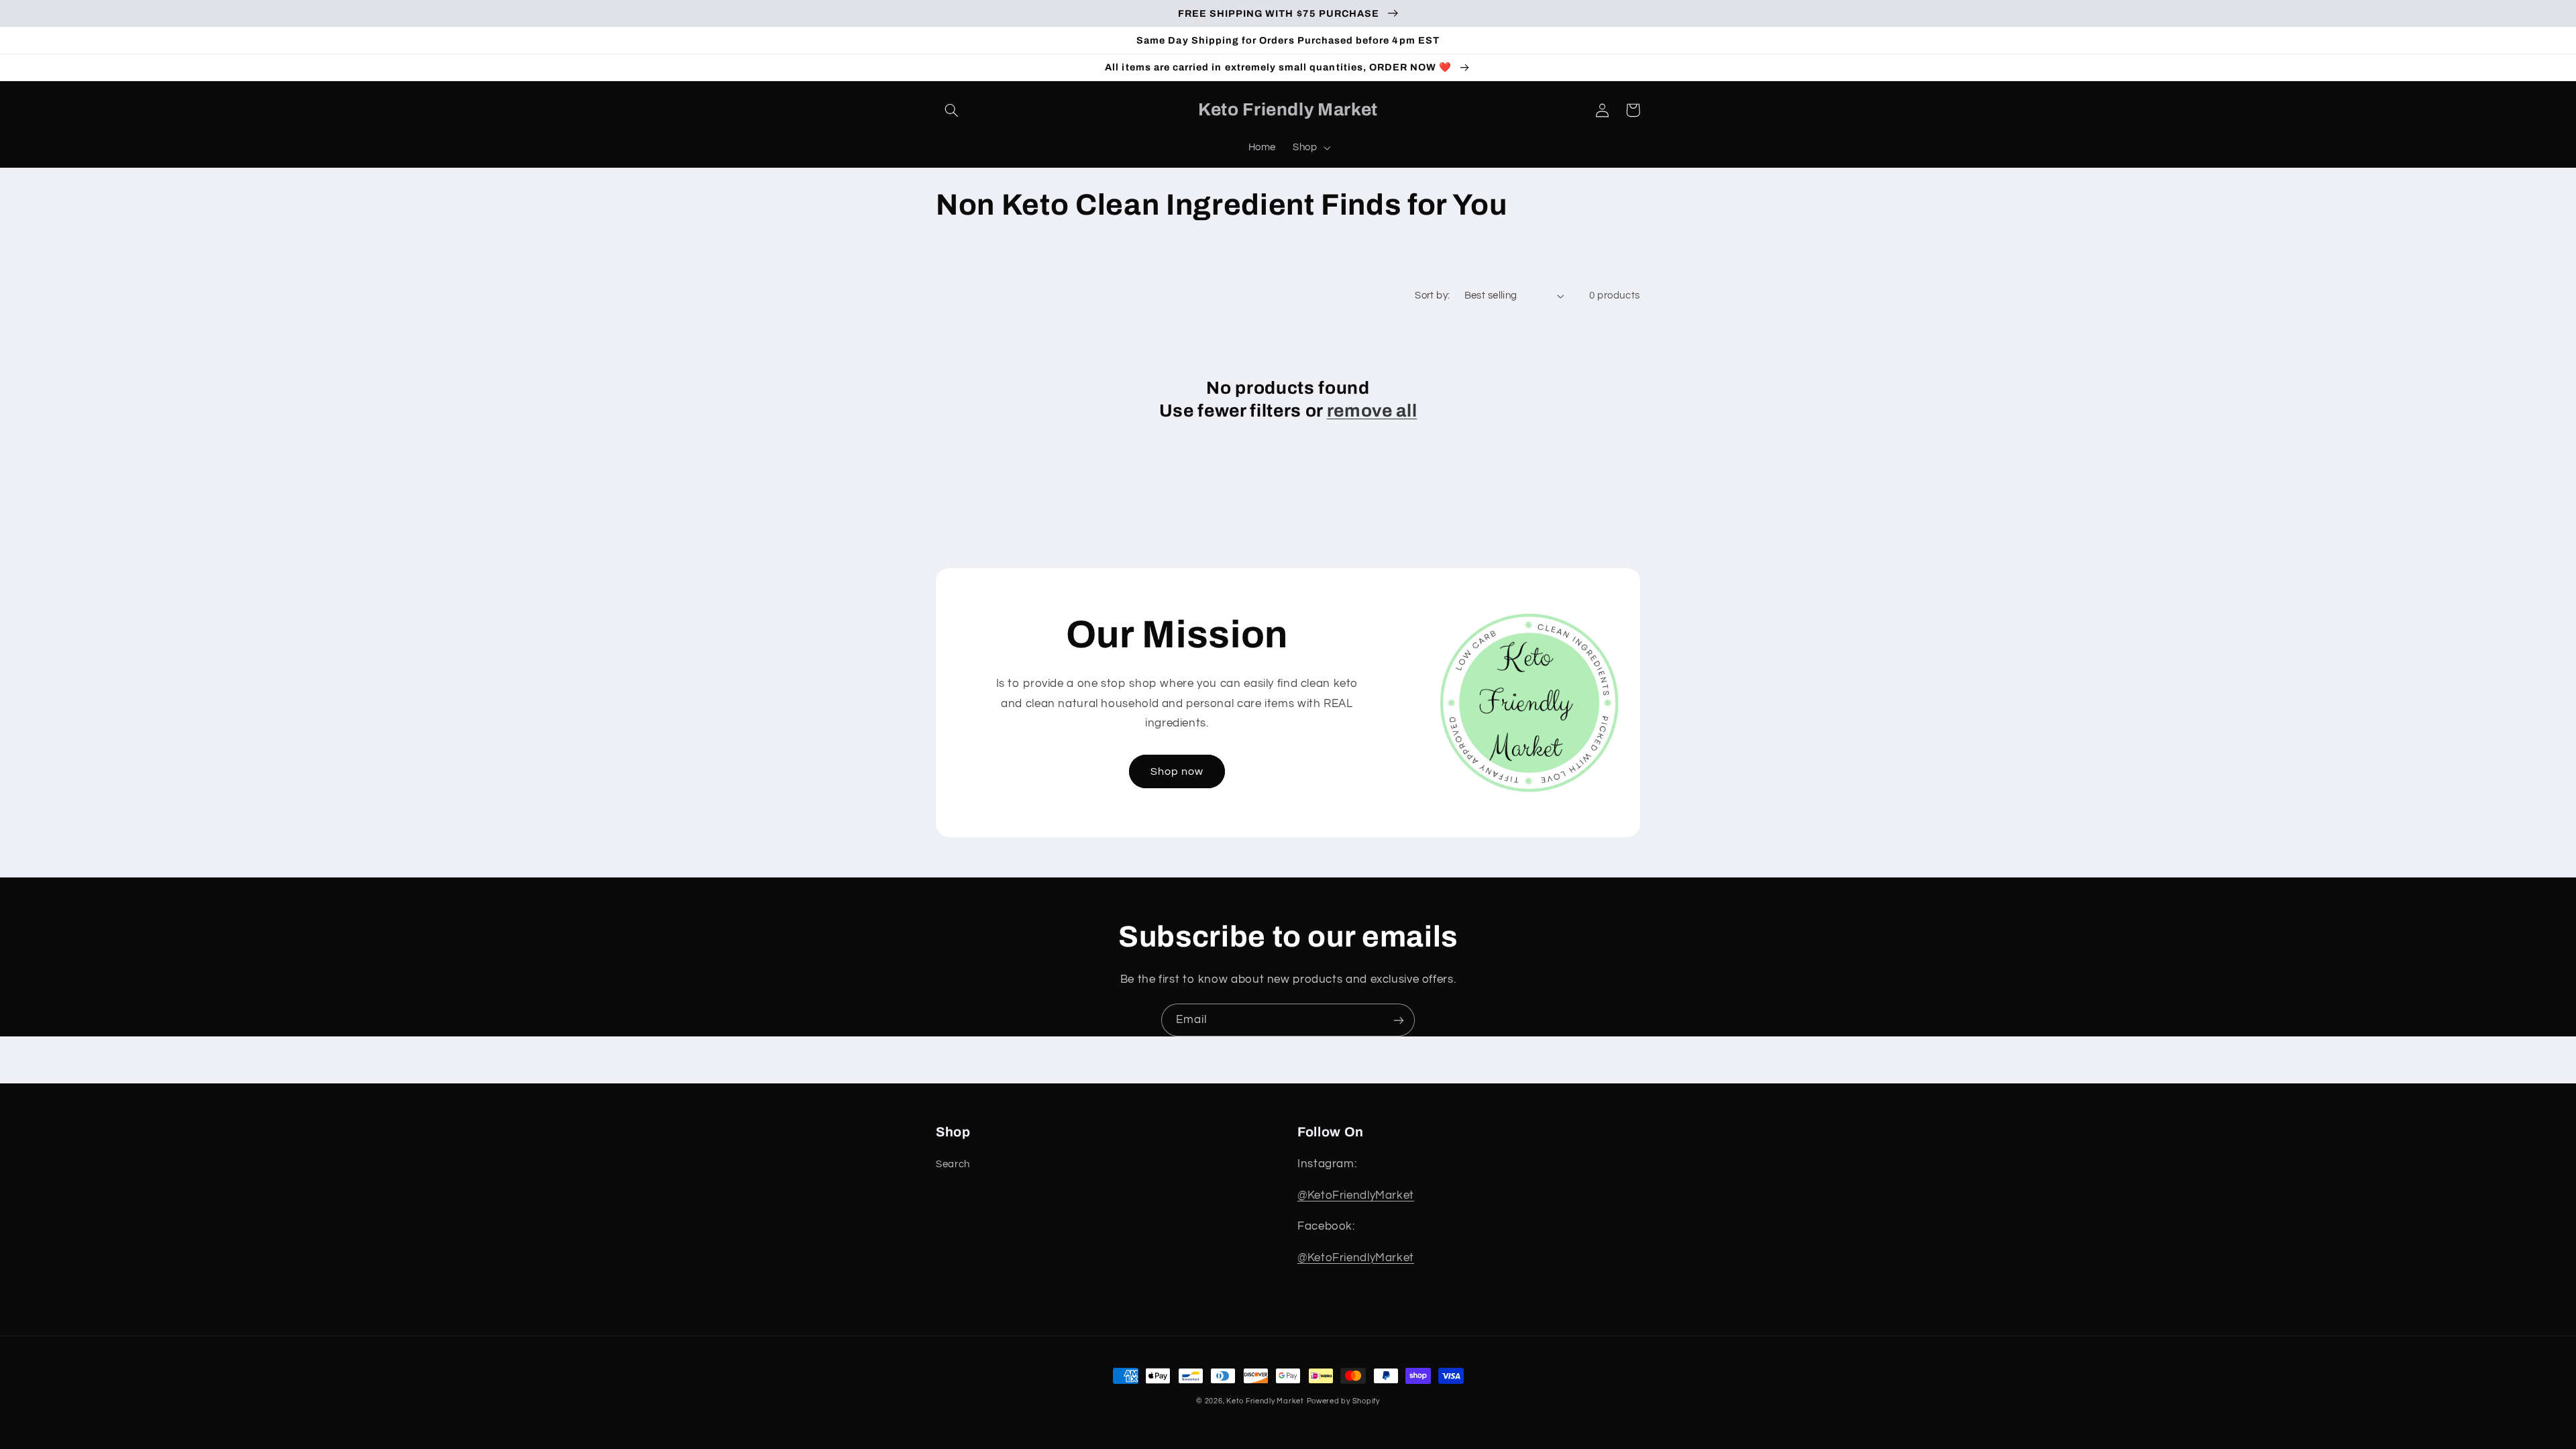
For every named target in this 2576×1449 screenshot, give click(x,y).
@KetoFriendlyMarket (1356, 1195)
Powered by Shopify (1343, 1401)
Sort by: (1432, 296)
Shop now (1177, 771)
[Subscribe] (1399, 1020)
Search (953, 1164)
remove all (1372, 411)
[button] (951, 110)
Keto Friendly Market (1265, 1401)
